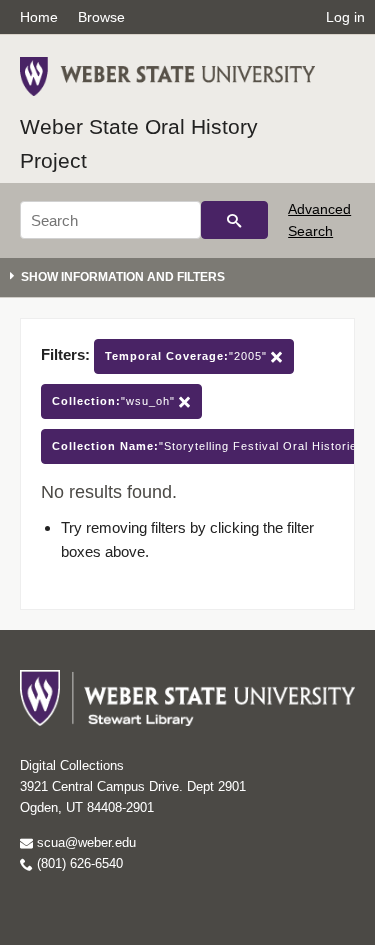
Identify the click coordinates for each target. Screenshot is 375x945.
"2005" (188, 356)
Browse (101, 17)
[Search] (234, 220)
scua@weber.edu (84, 842)
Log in (345, 17)
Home (39, 17)
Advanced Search (319, 220)
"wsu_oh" (115, 401)
